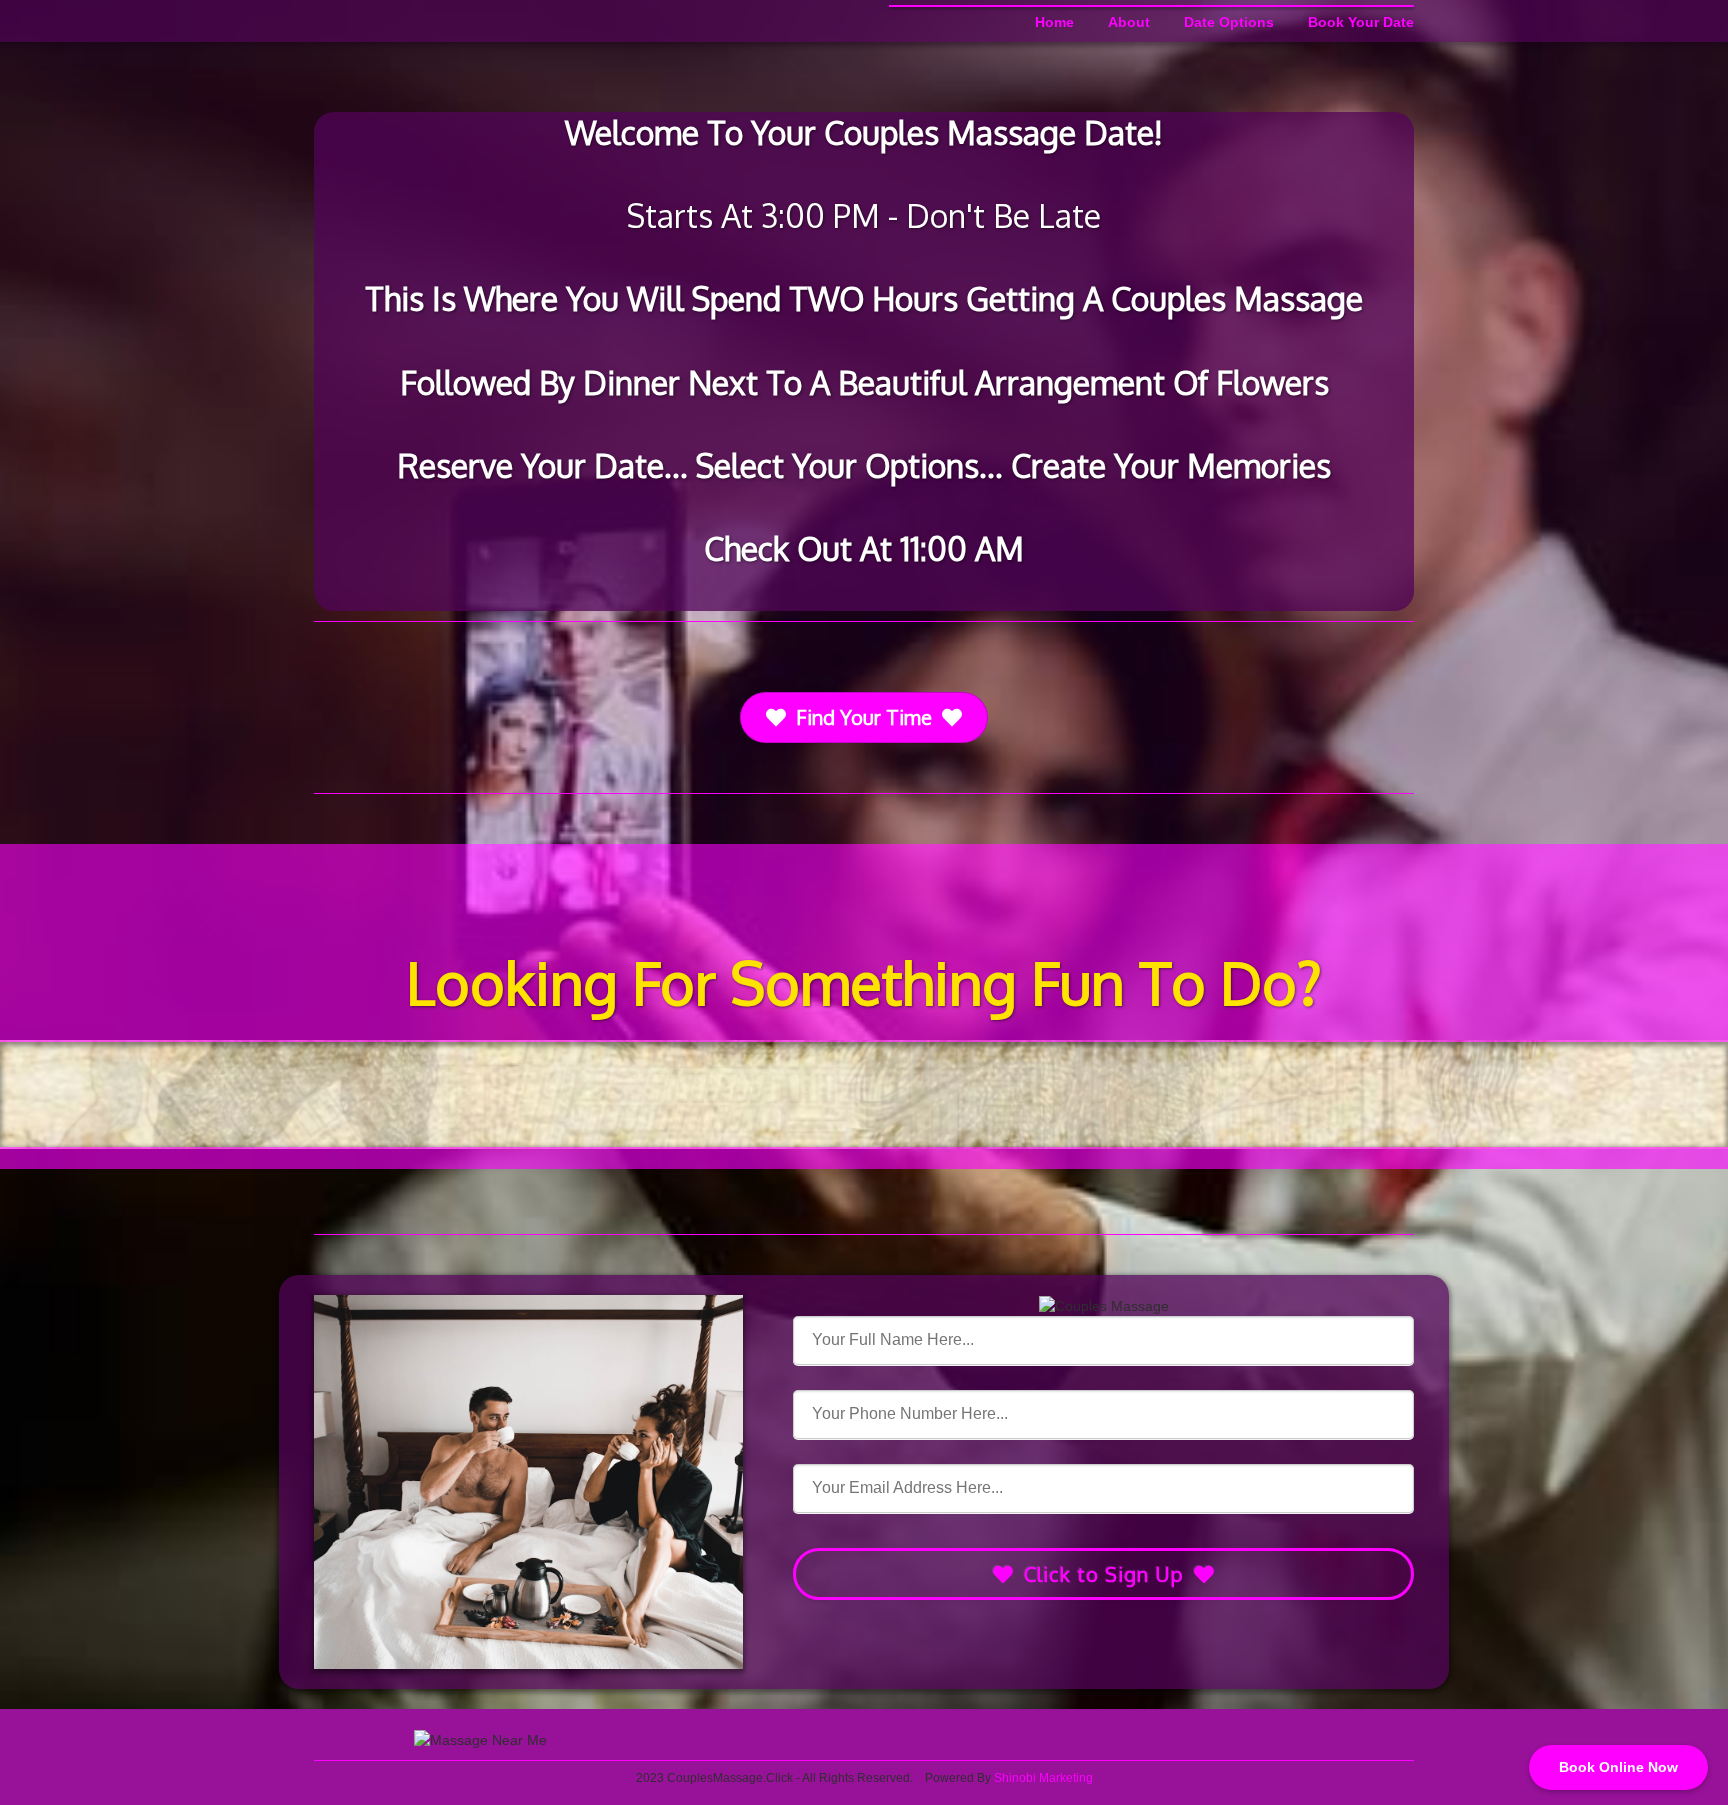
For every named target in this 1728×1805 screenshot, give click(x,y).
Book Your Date (1361, 22)
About (1129, 22)
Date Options (1229, 22)
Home (1054, 22)
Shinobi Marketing (1043, 1778)
